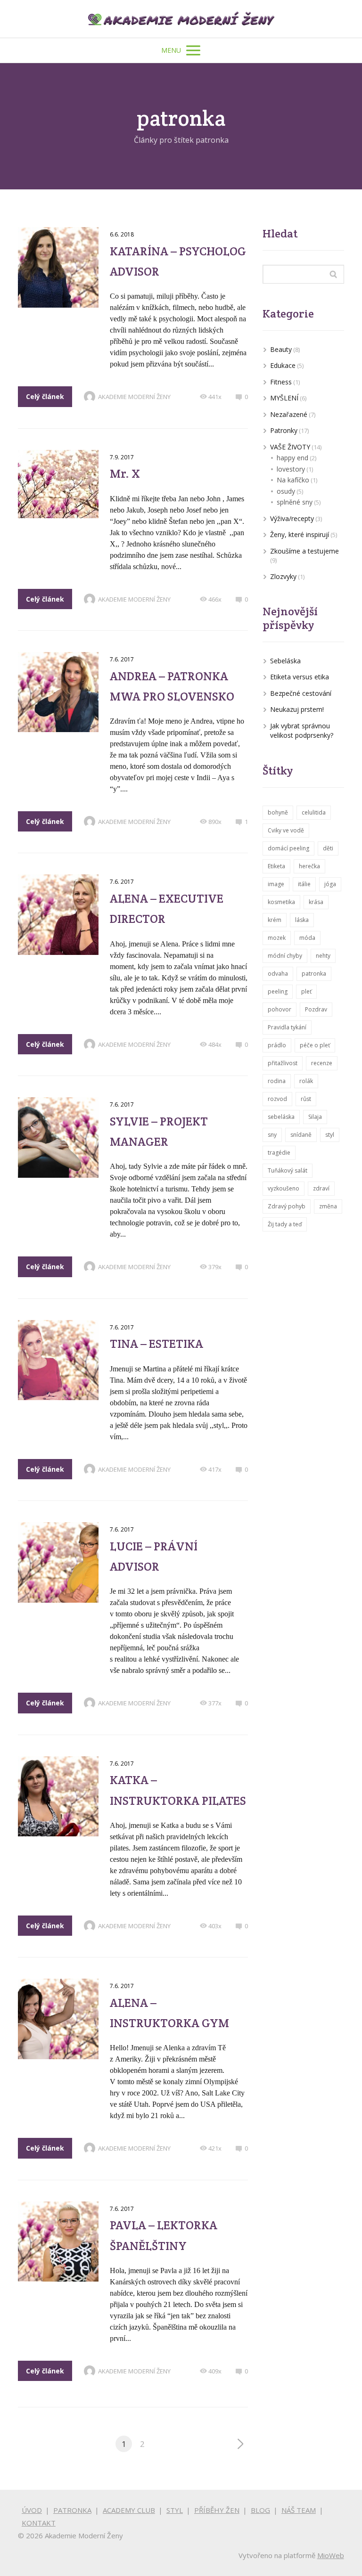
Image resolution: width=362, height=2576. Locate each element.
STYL (175, 2510)
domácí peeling (288, 848)
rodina (277, 1081)
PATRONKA (72, 2510)
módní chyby (285, 956)
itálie (304, 884)
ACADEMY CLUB (129, 2510)
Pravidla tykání (287, 1027)
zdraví (321, 1188)
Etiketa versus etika (300, 677)
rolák (306, 1081)
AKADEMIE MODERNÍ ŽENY (134, 397)
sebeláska (281, 1117)
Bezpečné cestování (301, 693)
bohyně (278, 812)
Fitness (281, 382)
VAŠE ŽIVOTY (290, 447)
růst (306, 1099)
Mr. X (125, 473)
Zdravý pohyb (287, 1206)
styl (330, 1135)
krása (316, 902)
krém (275, 920)
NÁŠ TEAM (299, 2510)
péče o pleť (315, 1045)
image (276, 884)
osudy (286, 491)
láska (302, 920)
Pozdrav (316, 1009)
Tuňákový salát (288, 1170)
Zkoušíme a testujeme (304, 551)
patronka (314, 974)
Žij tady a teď (285, 1224)
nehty (323, 956)
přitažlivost (283, 1063)
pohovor (280, 1009)
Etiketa (276, 866)
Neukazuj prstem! (297, 709)
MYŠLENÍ (284, 398)
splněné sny (295, 502)
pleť (306, 991)
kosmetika (281, 902)
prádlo (277, 1045)
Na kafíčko (293, 480)
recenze (322, 1063)
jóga (330, 884)
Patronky (284, 430)
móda (307, 938)
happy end (292, 458)
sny (272, 1135)
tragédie (279, 1153)
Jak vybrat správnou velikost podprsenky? (302, 731)
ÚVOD (32, 2510)
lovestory (291, 469)
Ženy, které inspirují (300, 534)
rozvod (277, 1099)
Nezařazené (289, 414)
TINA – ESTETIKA (156, 1344)
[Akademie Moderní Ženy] (181, 19)
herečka (309, 866)
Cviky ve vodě (286, 830)
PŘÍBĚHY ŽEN (217, 2510)
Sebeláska (285, 661)
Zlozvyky (283, 576)
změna (328, 1206)
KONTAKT (39, 2523)
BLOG (260, 2510)
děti (328, 848)
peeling (278, 991)
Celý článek (45, 396)
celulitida (314, 812)
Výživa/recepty (292, 518)
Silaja (315, 1117)
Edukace (283, 365)
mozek (277, 938)
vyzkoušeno (284, 1188)
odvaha (278, 974)
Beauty (281, 349)
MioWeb (331, 2555)
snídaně (301, 1135)
